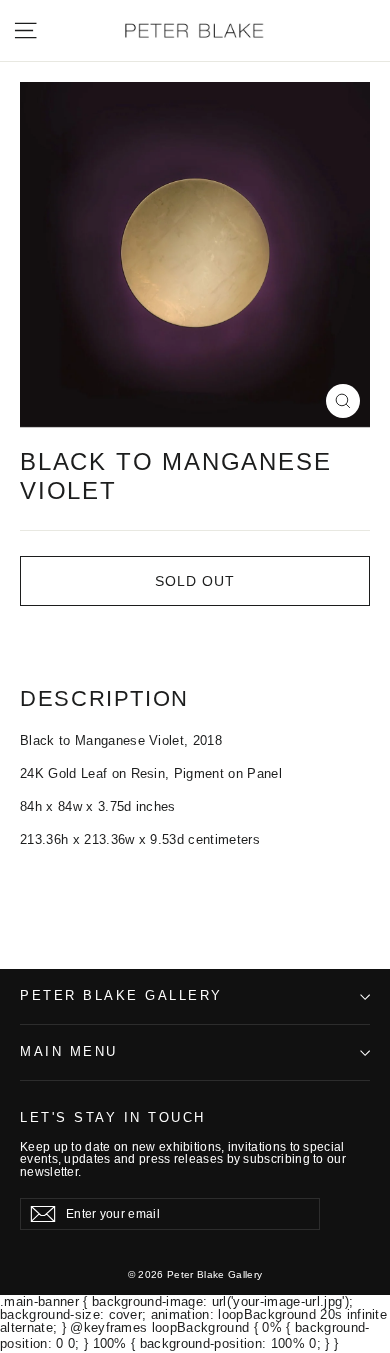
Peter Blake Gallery (121, 996)
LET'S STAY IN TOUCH (113, 1118)
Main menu (69, 1052)
